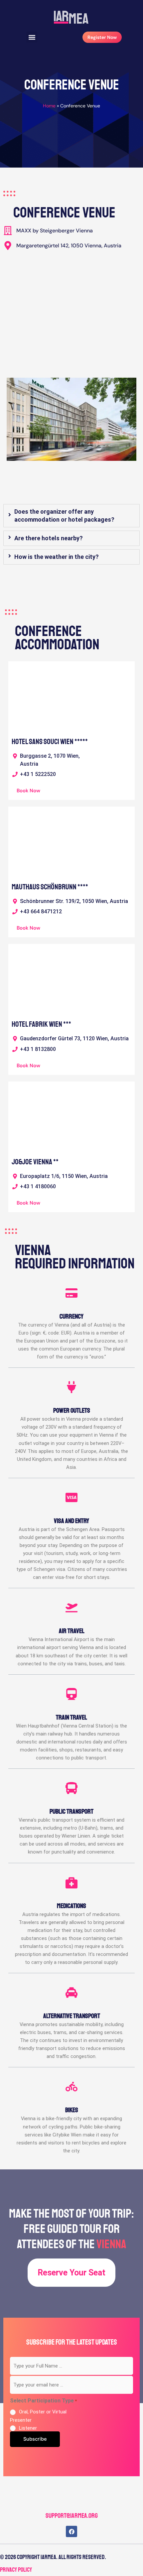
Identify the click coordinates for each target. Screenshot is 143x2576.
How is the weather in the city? (57, 557)
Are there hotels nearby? (49, 538)
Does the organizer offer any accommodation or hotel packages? (64, 515)
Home (49, 106)
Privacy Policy (16, 2570)
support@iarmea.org (72, 2516)
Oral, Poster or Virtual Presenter (38, 2416)
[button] (32, 37)
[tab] (71, 516)
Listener (28, 2428)
